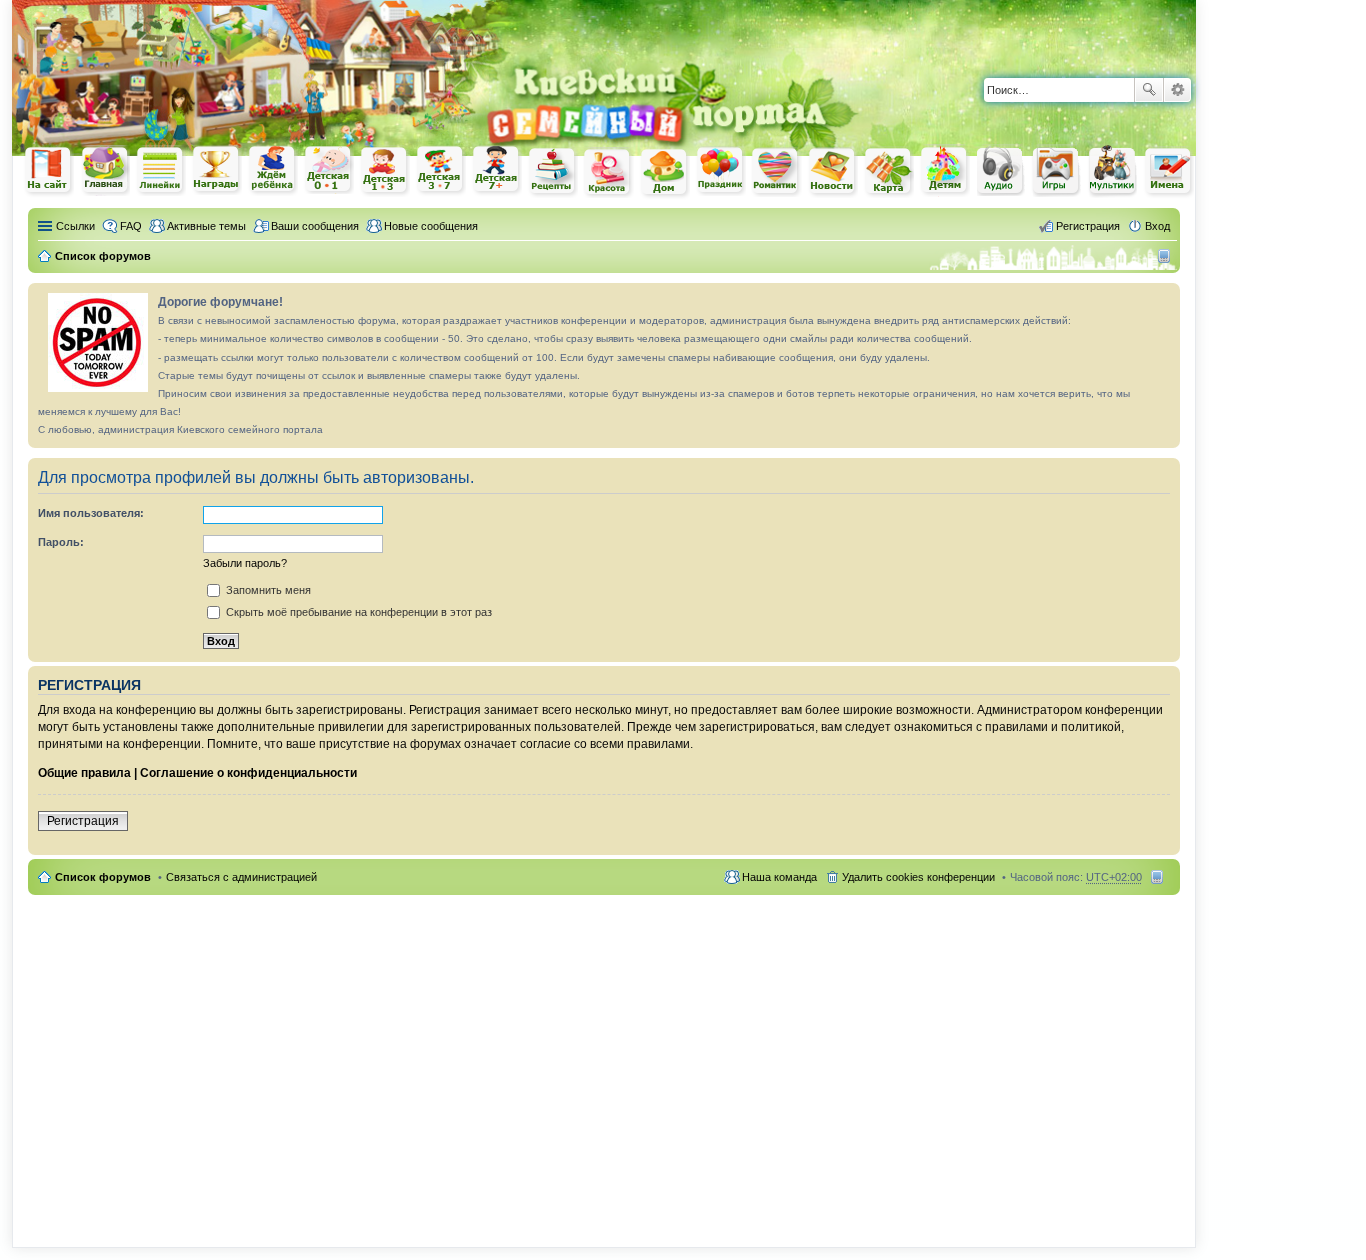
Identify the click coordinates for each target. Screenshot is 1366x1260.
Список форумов (103, 877)
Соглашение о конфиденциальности (248, 773)
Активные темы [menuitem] (206, 226)
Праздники (721, 171)
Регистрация (83, 821)
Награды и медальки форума (217, 170)
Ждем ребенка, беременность (273, 170)
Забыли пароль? (245, 563)
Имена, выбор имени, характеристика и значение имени (1169, 172)
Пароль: (61, 542)
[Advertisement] (962, 30)
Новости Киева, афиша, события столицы (833, 172)
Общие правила (84, 773)
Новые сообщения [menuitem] (431, 226)
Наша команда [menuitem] (779, 877)
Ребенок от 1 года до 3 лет (385, 171)
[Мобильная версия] (1166, 256)
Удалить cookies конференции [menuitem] (918, 877)
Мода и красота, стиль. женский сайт (609, 172)
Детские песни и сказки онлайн (1001, 170)
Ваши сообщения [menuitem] (315, 226)
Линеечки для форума (161, 170)
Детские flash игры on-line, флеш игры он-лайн (1057, 170)
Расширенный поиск (1177, 90)
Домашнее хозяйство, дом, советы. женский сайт (665, 173)
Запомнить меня (267, 590)
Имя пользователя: (91, 513)
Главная (105, 170)
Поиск (1149, 90)
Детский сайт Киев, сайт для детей (945, 170)
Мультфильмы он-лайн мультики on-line (1113, 171)
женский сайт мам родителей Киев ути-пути (49, 172)
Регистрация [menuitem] (1088, 226)
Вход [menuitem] (1157, 226)
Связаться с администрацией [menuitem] (241, 877)
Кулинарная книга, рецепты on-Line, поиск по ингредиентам (553, 171)
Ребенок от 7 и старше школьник (497, 171)
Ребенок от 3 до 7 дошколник (441, 171)
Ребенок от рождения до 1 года (329, 170)
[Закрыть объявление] (1164, 299)
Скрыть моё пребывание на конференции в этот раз (357, 612)
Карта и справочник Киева (889, 172)
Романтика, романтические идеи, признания (777, 172)
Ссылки (75, 226)
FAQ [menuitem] (131, 226)
